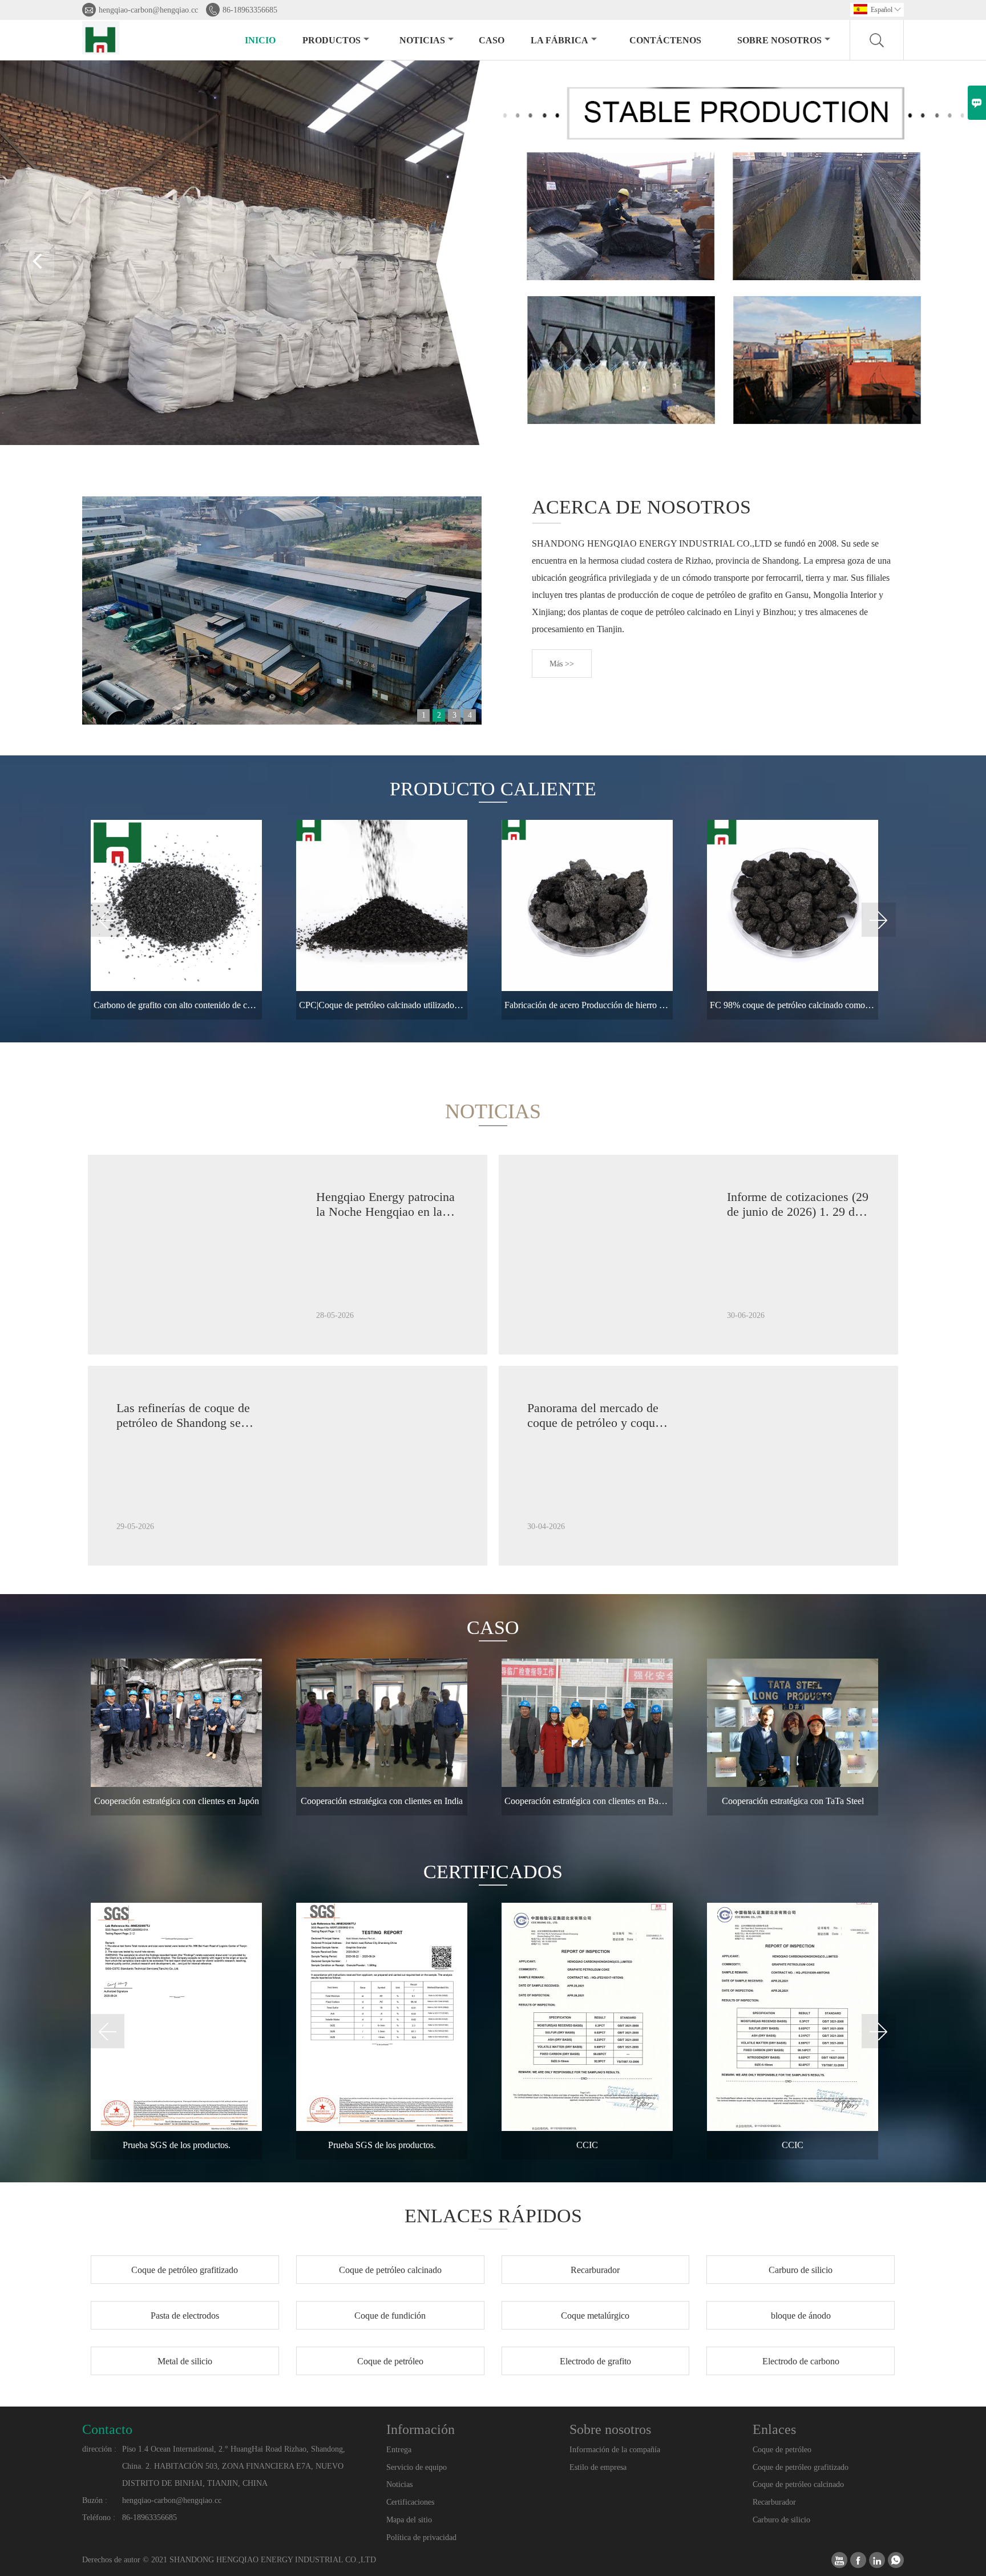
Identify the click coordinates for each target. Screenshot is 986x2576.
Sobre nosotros (779, 40)
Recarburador (774, 2502)
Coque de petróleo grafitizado (801, 2467)
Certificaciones (410, 2502)
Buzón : (95, 2500)
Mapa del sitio (409, 2520)
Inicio (260, 40)
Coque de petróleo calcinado (798, 2484)
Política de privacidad (421, 2537)
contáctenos (665, 40)
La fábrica (559, 40)
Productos (332, 40)
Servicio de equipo (417, 2467)
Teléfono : (99, 2518)
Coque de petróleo (782, 2450)
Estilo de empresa (598, 2467)
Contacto (107, 2429)
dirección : (99, 2449)
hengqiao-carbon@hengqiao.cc (148, 10)
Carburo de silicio (781, 2520)
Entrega (399, 2450)
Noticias (399, 2484)
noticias (422, 40)
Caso (492, 40)
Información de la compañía (615, 2450)
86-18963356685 (250, 10)
